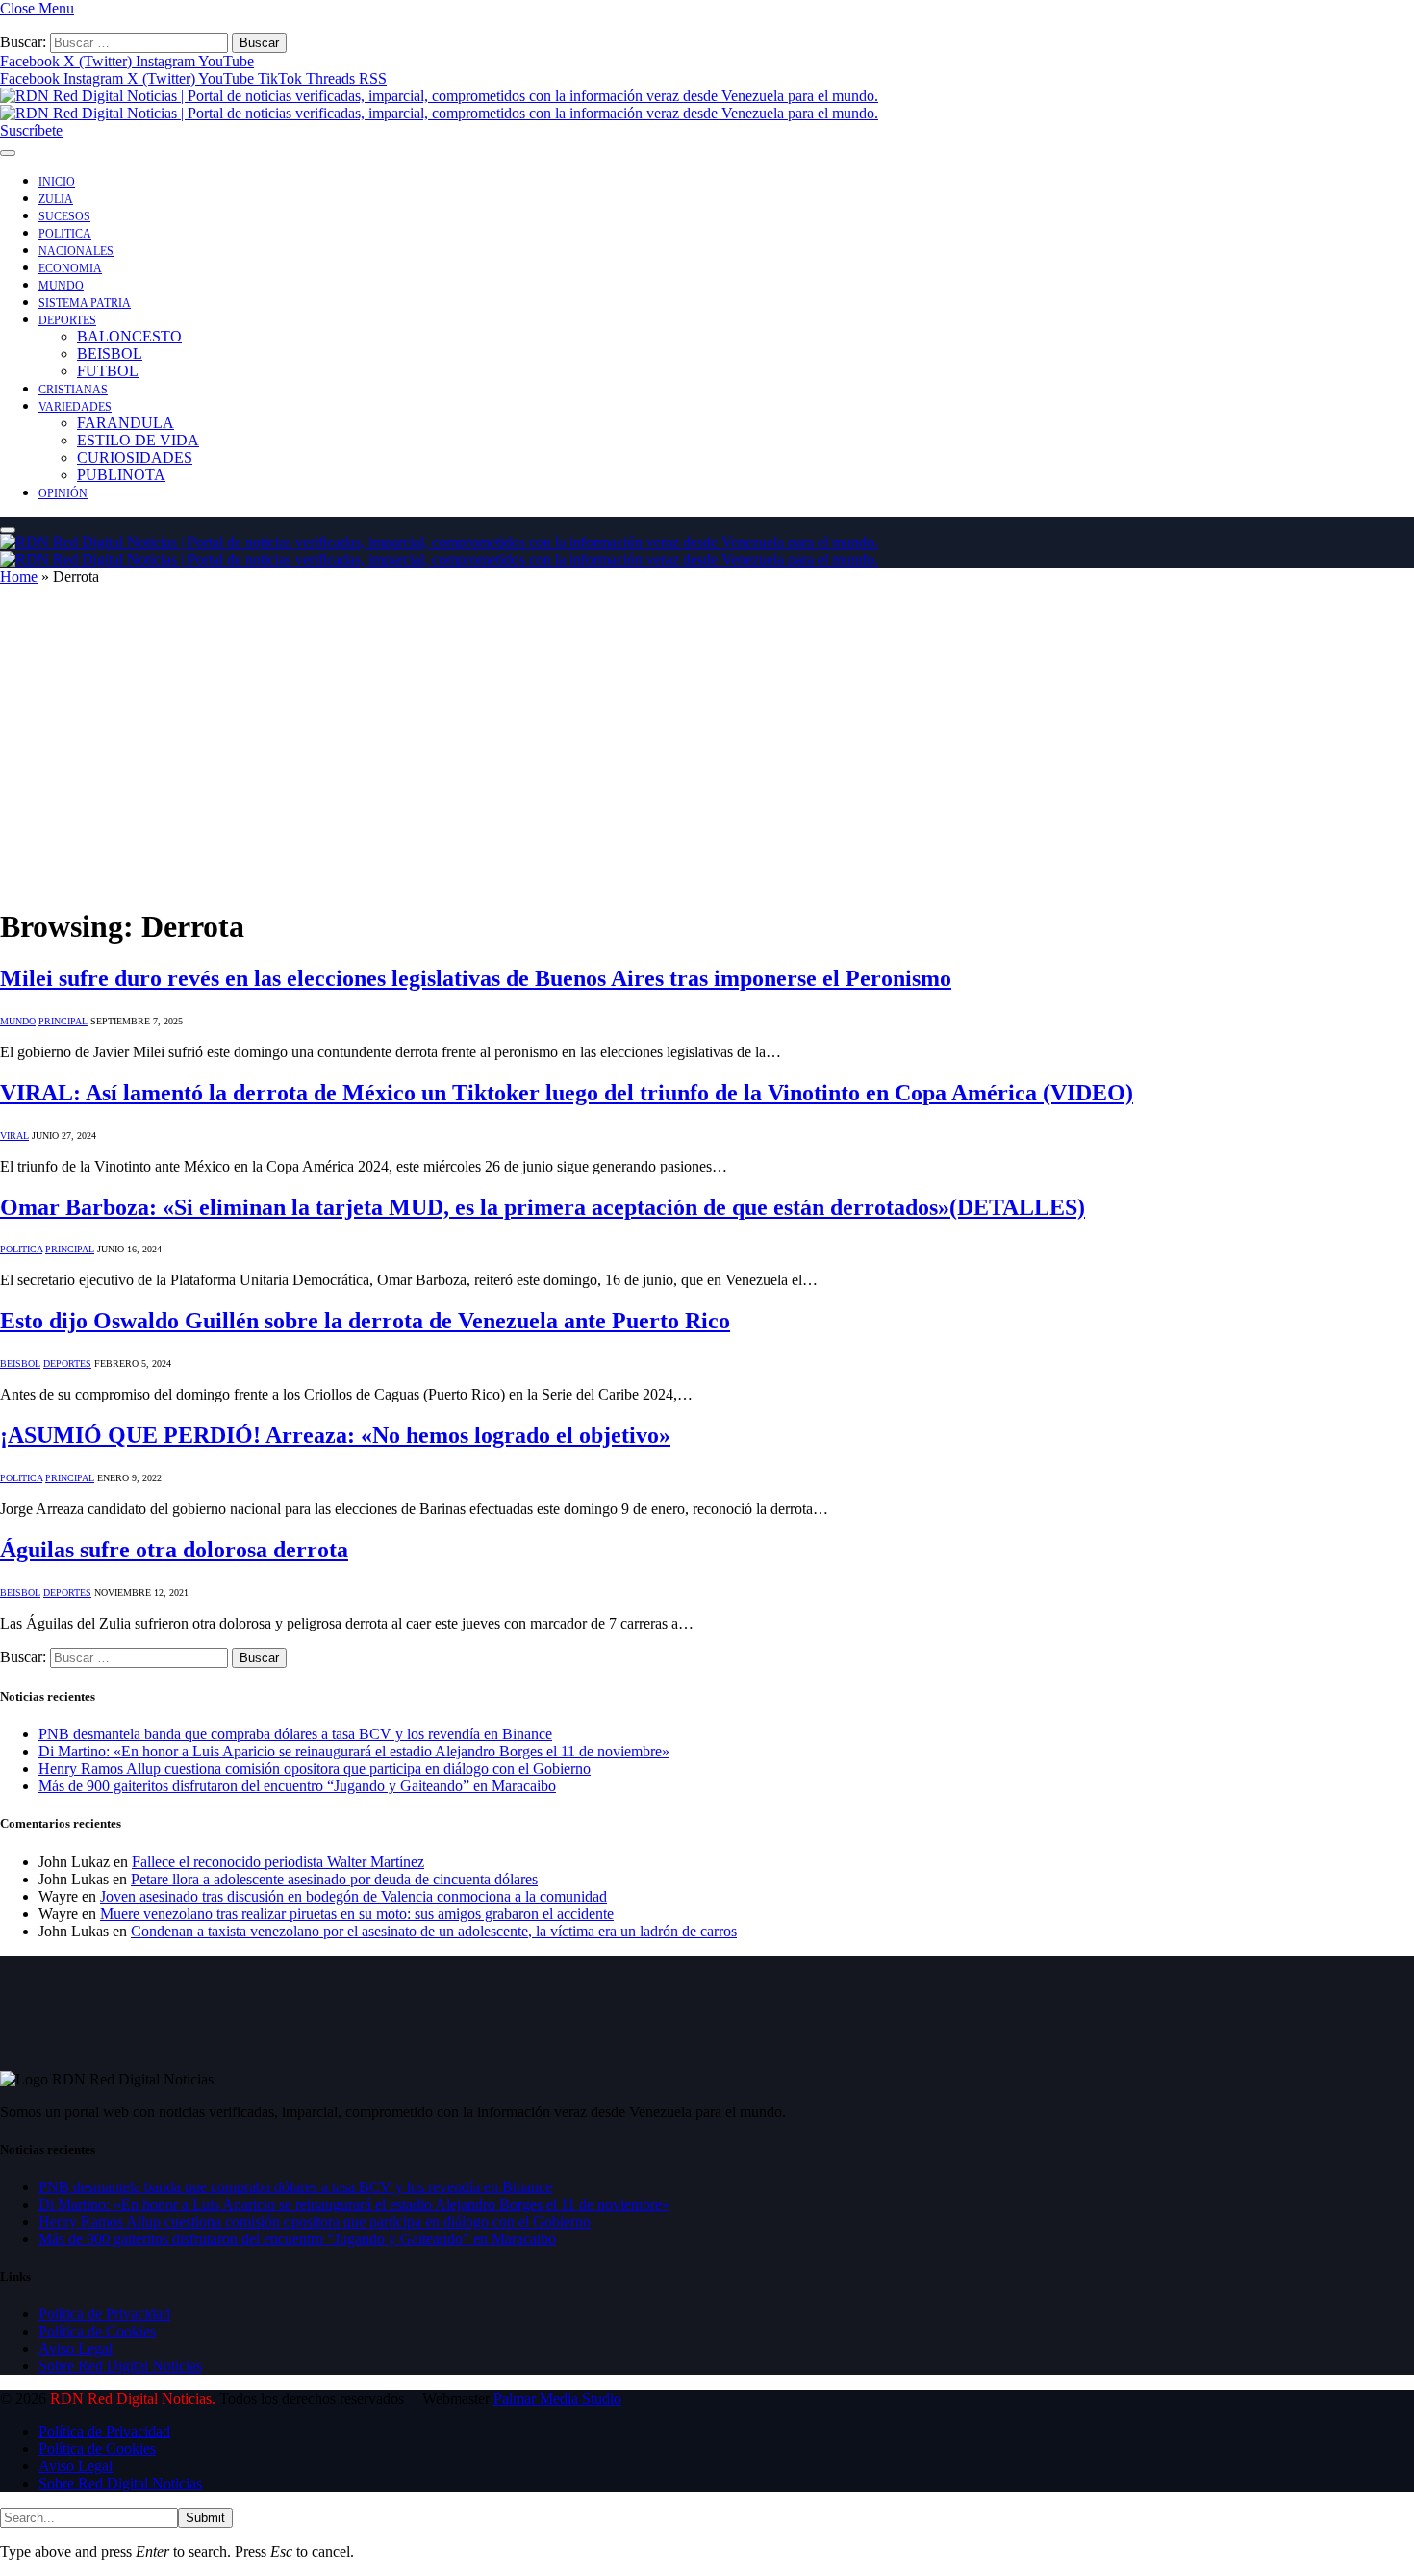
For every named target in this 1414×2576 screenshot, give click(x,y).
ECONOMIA (70, 268)
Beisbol (20, 1364)
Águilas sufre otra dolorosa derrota (174, 1550)
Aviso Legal (76, 2349)
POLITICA (65, 234)
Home (19, 577)
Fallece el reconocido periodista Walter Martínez (278, 1862)
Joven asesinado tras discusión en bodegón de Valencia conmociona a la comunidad (353, 1896)
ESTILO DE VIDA (138, 440)
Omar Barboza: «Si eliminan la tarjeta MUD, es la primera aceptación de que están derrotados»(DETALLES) (543, 1207)
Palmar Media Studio (557, 2399)
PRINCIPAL (63, 1021)
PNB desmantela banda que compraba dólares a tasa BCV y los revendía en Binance (295, 1734)
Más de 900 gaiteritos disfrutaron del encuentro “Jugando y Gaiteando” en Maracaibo (297, 1786)
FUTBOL (108, 371)
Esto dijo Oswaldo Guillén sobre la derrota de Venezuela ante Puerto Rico (365, 1321)
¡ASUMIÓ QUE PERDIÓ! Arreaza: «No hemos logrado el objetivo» (335, 1435)
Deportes (67, 1364)
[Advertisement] (707, 754)
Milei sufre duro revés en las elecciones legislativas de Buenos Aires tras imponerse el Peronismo (476, 978)
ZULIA (56, 199)
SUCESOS (64, 216)
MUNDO (61, 286)
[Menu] (8, 153)
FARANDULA (126, 423)
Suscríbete (31, 130)
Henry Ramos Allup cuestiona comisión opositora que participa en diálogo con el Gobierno (315, 1768)
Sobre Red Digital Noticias (120, 2366)
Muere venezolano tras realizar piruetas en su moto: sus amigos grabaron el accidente (357, 1914)
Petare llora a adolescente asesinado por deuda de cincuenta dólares (334, 1879)
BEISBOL (110, 354)
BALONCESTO (129, 336)
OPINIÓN (63, 493)
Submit (205, 2518)
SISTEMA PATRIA (85, 303)
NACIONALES (76, 251)
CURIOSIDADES (135, 457)
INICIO (57, 182)
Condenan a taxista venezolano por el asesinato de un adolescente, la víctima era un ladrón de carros (434, 1931)
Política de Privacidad (104, 2314)
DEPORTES (67, 320)
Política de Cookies (97, 2331)
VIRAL (14, 1136)
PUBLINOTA (121, 475)
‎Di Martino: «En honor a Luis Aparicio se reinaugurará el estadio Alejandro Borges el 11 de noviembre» (354, 1751)
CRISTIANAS (73, 390)
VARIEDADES (75, 407)
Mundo (18, 1021)
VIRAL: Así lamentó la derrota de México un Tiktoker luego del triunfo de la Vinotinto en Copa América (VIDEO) (567, 1093)
